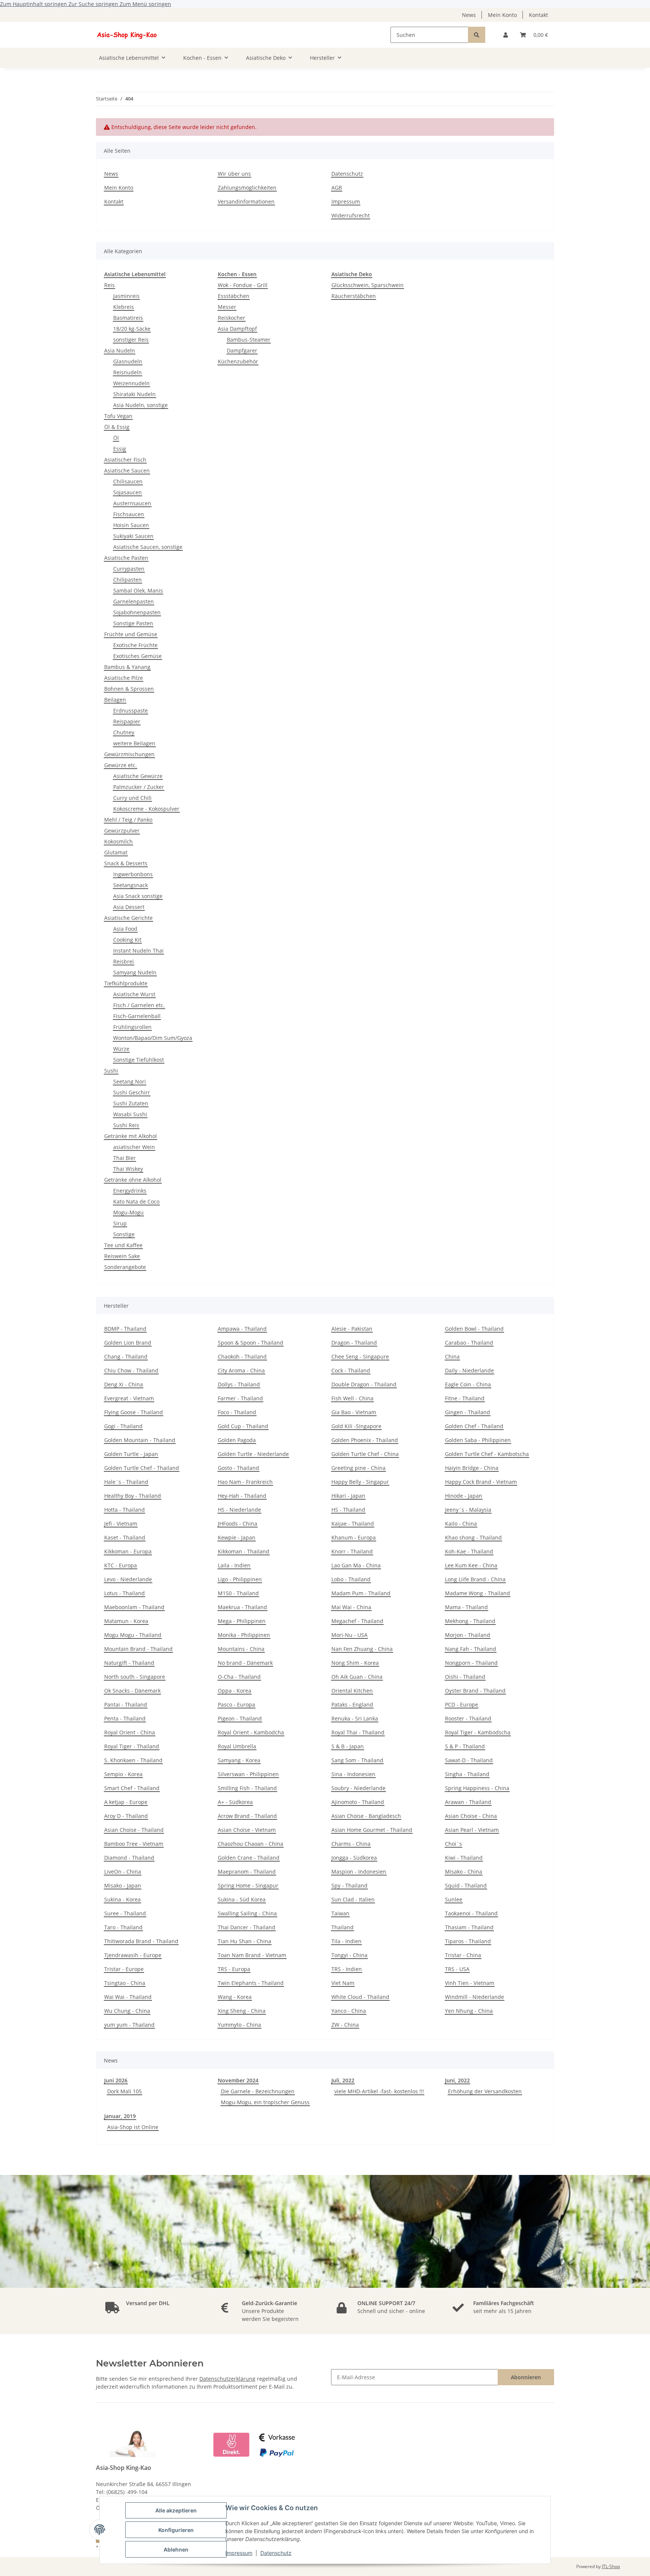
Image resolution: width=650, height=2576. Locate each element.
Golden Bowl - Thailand (474, 1329)
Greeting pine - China (358, 1468)
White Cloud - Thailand (360, 1997)
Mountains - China (241, 1649)
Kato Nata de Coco (136, 1201)
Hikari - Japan (348, 1496)
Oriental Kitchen (352, 1691)
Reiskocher (232, 318)
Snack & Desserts (126, 863)
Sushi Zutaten (131, 1103)
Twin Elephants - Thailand (251, 1983)
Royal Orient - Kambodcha (251, 1732)
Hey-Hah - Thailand (242, 1496)
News (469, 15)
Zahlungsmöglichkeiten (247, 188)
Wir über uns (234, 174)
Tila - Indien (346, 1941)
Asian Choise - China (471, 1816)
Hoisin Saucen (131, 525)
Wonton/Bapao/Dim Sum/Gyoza (153, 1038)
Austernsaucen (132, 503)
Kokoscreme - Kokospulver (146, 809)
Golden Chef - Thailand (474, 1426)
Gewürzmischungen (129, 754)
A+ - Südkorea (235, 1802)
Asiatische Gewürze (138, 776)
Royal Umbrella (237, 1746)
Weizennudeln (131, 383)
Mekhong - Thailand (470, 1621)
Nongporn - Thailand (471, 1663)
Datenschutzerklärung (227, 2379)
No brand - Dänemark (245, 1663)
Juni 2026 (116, 2080)
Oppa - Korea (235, 1691)
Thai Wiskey (128, 1169)
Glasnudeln (128, 361)
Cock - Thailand (351, 1370)
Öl (116, 438)
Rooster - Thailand (468, 1718)
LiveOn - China (123, 1872)
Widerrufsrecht (351, 215)
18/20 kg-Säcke (132, 329)
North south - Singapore (135, 1677)
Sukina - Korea (122, 1899)
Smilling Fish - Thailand (247, 1788)
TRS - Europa (234, 1969)
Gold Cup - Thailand (243, 1426)
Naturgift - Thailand (129, 1663)
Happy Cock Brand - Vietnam (481, 1482)
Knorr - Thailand (352, 1551)
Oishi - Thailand (465, 1677)
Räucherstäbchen (354, 296)
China (452, 1356)
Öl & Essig (117, 427)
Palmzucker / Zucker (139, 787)
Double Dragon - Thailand (364, 1384)
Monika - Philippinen (244, 1635)
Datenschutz (276, 2553)
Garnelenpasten (134, 601)
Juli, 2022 (343, 2080)
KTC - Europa (121, 1565)
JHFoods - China (238, 1524)
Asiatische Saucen (127, 470)
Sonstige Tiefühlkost (139, 1060)
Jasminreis (126, 296)
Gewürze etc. (121, 765)
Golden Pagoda (237, 1440)
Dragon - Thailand (354, 1343)
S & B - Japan (348, 1746)
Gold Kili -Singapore (356, 1426)
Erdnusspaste (131, 710)
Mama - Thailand (466, 1607)
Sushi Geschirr (132, 1092)
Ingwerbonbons (133, 874)
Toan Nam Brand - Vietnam (252, 1955)
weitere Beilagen (134, 743)
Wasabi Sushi (130, 1114)
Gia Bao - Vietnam (354, 1412)
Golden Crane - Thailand (249, 1858)
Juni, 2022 (457, 2080)
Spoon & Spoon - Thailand (251, 1343)
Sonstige (124, 1234)
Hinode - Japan (464, 1496)
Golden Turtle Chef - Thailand (142, 1468)
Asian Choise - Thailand (134, 1830)
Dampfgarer (242, 350)
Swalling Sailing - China (247, 1913)
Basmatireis (128, 318)
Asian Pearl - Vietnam (472, 1830)
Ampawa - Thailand (242, 1329)
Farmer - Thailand (240, 1398)
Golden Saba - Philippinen (478, 1440)
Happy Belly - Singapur (360, 1482)
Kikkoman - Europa (128, 1551)
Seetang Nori (130, 1081)
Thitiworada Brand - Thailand (141, 1941)
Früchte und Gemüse (131, 634)
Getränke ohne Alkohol (133, 1180)
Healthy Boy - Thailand (133, 1496)
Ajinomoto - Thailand (358, 1802)
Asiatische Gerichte (128, 918)
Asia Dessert (129, 907)
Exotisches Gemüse (137, 656)
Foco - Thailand (237, 1412)
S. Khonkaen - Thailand (133, 1760)
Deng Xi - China (124, 1384)
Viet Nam (343, 1983)
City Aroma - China (241, 1370)
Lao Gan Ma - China (356, 1565)
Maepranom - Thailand (247, 1872)
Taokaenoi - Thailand (471, 1913)
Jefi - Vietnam (121, 1524)
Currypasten (129, 569)
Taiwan (340, 1913)
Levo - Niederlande (128, 1579)
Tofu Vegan (118, 416)
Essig (120, 449)
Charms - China (351, 1844)
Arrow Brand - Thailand (247, 1816)
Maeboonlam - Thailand (134, 1607)
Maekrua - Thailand (242, 1607)
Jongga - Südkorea (354, 1858)
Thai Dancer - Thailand (247, 1927)
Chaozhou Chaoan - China (251, 1844)
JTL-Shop (611, 2566)
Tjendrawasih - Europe (133, 1955)
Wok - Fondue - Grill (243, 285)
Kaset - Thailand (125, 1537)
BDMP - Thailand (125, 1329)
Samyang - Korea (239, 1760)
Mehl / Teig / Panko (128, 820)
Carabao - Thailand (469, 1343)
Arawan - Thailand (468, 1802)
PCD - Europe (462, 1704)
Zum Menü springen (145, 4)
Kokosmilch (118, 841)
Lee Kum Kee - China (471, 1565)
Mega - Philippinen (242, 1621)
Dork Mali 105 (125, 2091)
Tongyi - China (349, 1955)
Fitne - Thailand (465, 1398)
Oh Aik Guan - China (357, 1677)
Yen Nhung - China (469, 2011)
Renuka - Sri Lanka (355, 1718)
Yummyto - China (239, 2025)
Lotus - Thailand (125, 1593)
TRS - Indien (347, 1969)
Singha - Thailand (467, 1774)
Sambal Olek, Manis (138, 590)
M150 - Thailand (238, 1593)
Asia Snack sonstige (138, 896)
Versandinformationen (246, 201)
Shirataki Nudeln (134, 394)
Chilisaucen (128, 481)
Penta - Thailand (125, 1718)
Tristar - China (463, 1955)
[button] (506, 35)
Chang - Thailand (126, 1356)
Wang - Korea (235, 1997)
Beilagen (115, 700)
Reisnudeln (128, 372)
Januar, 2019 (120, 2116)
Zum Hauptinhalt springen (34, 4)
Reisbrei (124, 961)
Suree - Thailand (125, 1913)
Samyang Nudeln (135, 972)
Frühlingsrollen (132, 1027)
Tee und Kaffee (123, 1245)
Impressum (239, 2553)
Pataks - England (352, 1704)
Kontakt (538, 15)
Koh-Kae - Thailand (469, 1551)
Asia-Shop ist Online (133, 2127)
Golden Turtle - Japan (131, 1454)
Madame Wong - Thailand (478, 1593)
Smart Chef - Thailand (132, 1788)
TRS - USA (457, 1969)
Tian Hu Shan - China (245, 1941)
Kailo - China (461, 1524)
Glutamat (116, 852)
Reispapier (127, 721)
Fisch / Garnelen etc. (139, 1005)
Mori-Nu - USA (349, 1635)
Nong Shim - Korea (355, 1663)
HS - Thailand (348, 1510)
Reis (109, 285)
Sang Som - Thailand (357, 1760)
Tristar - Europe (124, 1969)
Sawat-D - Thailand (469, 1760)
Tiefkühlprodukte (126, 983)
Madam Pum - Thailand (361, 1593)
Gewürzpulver (122, 831)
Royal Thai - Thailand (358, 1732)
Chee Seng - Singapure (360, 1356)
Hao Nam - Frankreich (245, 1482)
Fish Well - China (352, 1398)
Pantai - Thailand (126, 1704)
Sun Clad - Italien (353, 1899)
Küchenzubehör (238, 361)
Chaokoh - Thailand (242, 1356)
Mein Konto (502, 15)
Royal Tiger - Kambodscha (478, 1732)
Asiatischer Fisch (125, 460)
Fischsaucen (129, 514)
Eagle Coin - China (468, 1384)
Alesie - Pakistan (352, 1329)
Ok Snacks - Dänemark (132, 1691)
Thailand (342, 1927)
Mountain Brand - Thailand (138, 1649)
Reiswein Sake (122, 1256)
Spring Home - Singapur (248, 1885)
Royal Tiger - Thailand (132, 1746)
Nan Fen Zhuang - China (362, 1649)
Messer (227, 307)
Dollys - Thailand (239, 1384)
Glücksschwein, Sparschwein (368, 285)
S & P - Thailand (465, 1746)
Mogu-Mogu (128, 1212)
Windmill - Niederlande (475, 1997)
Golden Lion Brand (128, 1343)
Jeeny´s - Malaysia (468, 1510)
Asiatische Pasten (126, 558)
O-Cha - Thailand (239, 1677)
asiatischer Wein (134, 1147)
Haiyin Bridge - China (472, 1468)
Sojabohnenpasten (137, 612)
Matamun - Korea (126, 1621)
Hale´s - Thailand (126, 1482)
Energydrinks (130, 1191)
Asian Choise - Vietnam (247, 1830)
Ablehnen (176, 2549)
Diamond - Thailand (129, 1858)
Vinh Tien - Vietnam (470, 1983)
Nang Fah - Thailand (471, 1649)
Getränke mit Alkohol (131, 1136)
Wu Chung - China (127, 2011)
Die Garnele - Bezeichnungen (258, 2091)
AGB (337, 188)
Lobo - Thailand (351, 1579)
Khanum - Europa (354, 1537)
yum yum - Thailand (129, 2025)
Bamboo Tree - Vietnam (134, 1844)
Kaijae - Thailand (353, 1524)
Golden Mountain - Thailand (140, 1440)
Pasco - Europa (236, 1704)
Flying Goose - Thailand (134, 1412)
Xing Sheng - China (242, 2011)
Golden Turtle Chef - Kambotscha (487, 1454)
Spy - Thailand (349, 1885)
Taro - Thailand (123, 1927)
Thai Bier (125, 1158)
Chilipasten (128, 580)
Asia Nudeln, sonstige (140, 405)
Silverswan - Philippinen (248, 1774)
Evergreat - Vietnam (129, 1398)
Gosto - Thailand (238, 1468)
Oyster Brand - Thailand (475, 1691)
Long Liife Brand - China (475, 1579)
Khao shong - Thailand (473, 1537)
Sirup (120, 1223)
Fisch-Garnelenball (137, 1016)
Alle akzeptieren (176, 2510)
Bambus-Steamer (249, 340)
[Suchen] (477, 35)
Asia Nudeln (120, 350)
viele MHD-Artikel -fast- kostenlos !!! (379, 2091)
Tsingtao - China (125, 1983)
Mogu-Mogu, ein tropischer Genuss (265, 2102)
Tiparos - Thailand (468, 1941)
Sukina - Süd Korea (242, 1899)
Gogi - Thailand (123, 1426)
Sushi (111, 1071)
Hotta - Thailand (125, 1510)
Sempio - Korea (123, 1774)
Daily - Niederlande (469, 1370)
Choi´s (453, 1844)
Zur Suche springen (94, 4)
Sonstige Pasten (133, 623)
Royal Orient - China (130, 1732)
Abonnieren (526, 2377)
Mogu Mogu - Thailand (133, 1635)
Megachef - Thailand (357, 1621)
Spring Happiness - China (477, 1788)
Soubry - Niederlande (358, 1788)
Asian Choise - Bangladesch (366, 1816)
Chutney (124, 732)
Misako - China (464, 1872)
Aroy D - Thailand (126, 1816)
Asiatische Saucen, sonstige (148, 547)
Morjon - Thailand (468, 1635)
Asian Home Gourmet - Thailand (372, 1830)
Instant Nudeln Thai (138, 951)
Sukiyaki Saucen (133, 536)
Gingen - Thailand (468, 1412)
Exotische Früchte (135, 645)
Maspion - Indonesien (359, 1872)
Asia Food (125, 929)
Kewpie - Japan (237, 1537)
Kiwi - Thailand (464, 1858)
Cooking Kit (127, 940)
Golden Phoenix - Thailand (365, 1440)
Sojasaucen (128, 492)
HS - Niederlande (239, 1510)
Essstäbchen (234, 296)
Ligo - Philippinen (240, 1579)
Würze (121, 1049)
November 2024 (238, 2080)
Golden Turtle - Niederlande (253, 1454)
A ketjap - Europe (126, 1802)
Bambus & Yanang (127, 667)
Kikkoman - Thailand (244, 1551)
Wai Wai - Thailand (128, 1997)
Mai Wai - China (351, 1607)
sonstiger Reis (131, 340)
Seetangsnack (131, 885)
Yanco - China (349, 2011)
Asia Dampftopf (237, 329)
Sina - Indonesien (353, 1774)
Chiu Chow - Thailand (131, 1370)
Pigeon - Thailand (240, 1718)
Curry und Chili (132, 798)
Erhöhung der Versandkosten (485, 2091)
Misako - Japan (123, 1885)
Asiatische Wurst (134, 994)
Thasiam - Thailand (469, 1927)
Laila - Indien (234, 1565)
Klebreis (124, 307)
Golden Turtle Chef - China (365, 1454)
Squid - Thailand (466, 1885)
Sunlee (454, 1899)
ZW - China (345, 2025)
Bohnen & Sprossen (129, 689)
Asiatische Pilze (124, 678)
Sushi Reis (126, 1125)
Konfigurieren (176, 2530)
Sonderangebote (125, 1267)
